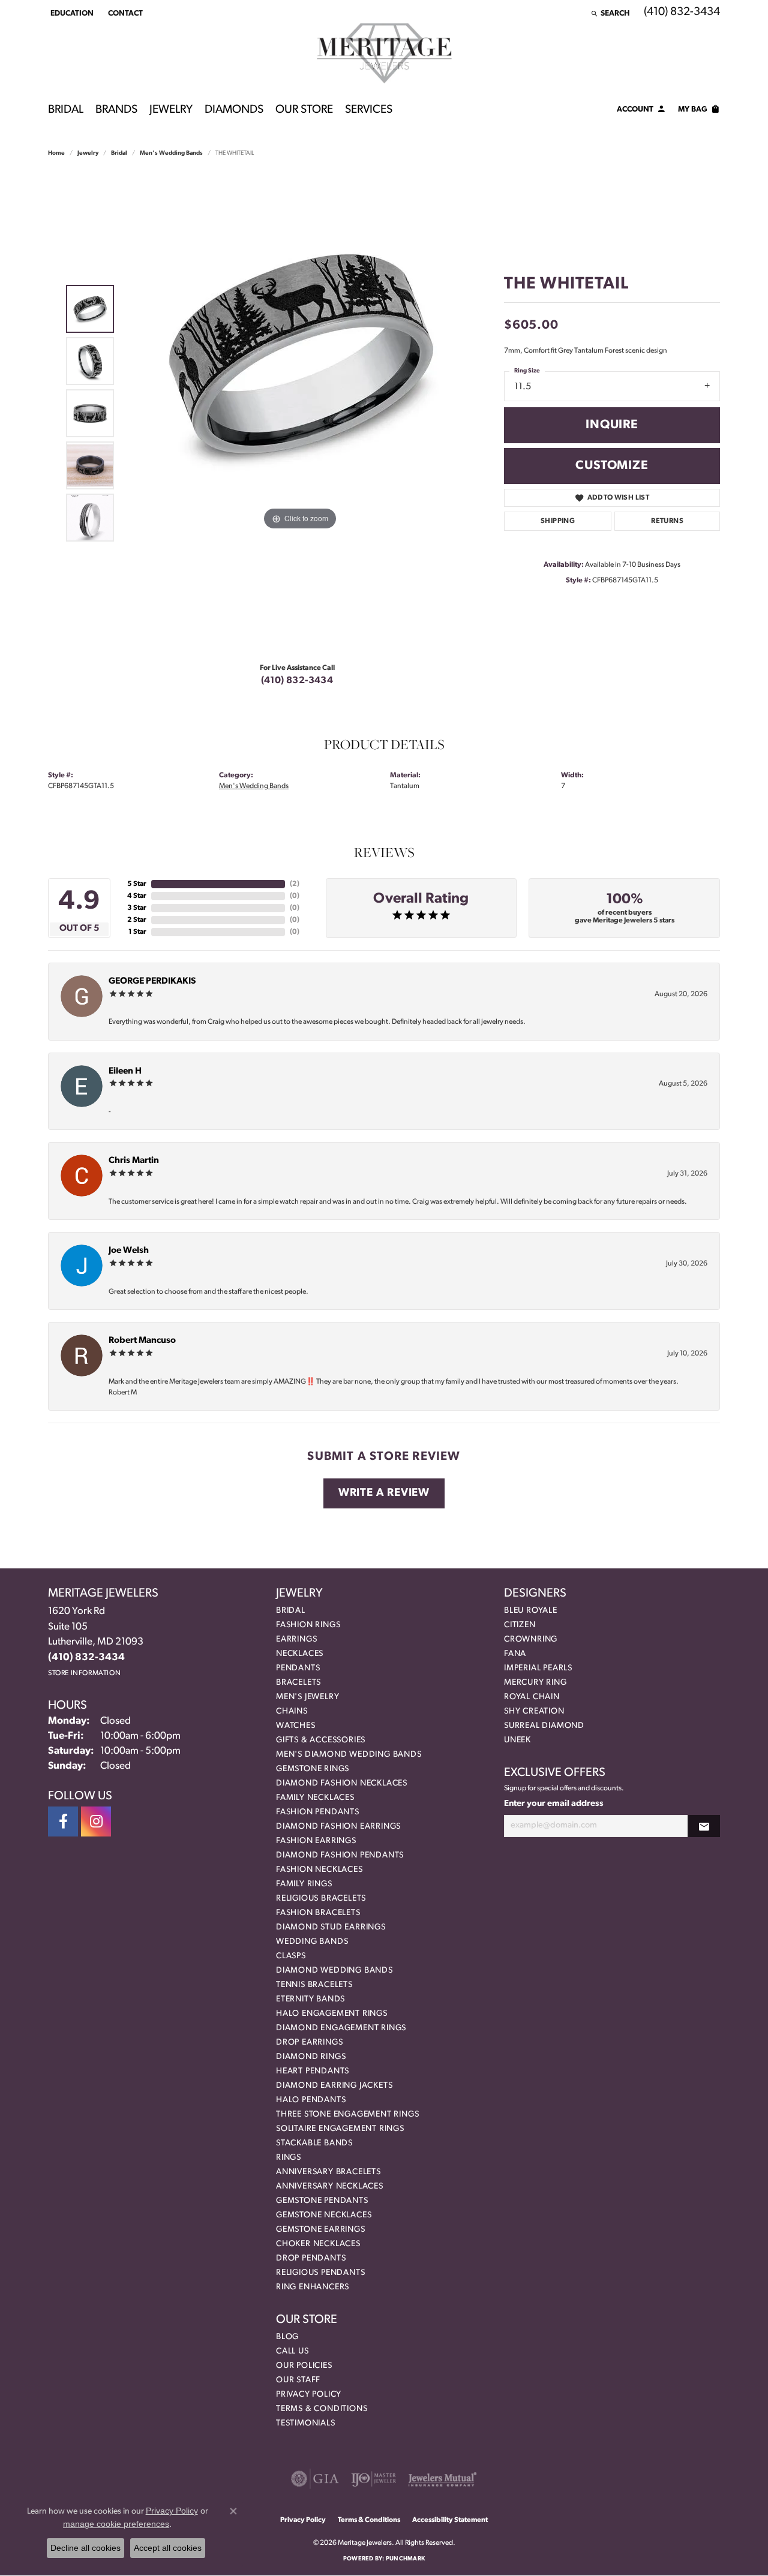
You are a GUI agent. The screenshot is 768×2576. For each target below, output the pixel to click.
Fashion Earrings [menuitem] (316, 1841)
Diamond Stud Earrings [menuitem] (331, 1927)
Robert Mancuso (142, 1341)
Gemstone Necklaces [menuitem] (324, 2215)
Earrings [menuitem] (296, 1639)
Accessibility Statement (450, 2520)
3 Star (137, 908)
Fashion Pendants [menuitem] (318, 1812)
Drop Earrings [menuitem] (309, 2043)
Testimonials (306, 2423)
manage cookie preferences (116, 2524)
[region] (300, 413)
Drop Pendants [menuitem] (311, 2258)
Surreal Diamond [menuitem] (544, 1726)
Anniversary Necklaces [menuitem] (330, 2186)
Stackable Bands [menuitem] (314, 2143)
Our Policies (304, 2366)
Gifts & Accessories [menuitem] (321, 1740)
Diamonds (234, 110)
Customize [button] (612, 466)
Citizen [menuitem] (520, 1625)
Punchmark (405, 2559)
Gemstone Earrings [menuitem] (321, 2230)
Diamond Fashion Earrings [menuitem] (338, 1827)
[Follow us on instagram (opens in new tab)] (96, 1821)
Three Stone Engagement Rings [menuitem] (347, 2114)
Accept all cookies (168, 2548)
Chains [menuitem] (292, 1711)
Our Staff (298, 2380)
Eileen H (125, 1071)
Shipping (558, 521)
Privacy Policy (309, 2395)
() (295, 884)
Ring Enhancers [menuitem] (313, 2287)
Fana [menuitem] (515, 1654)
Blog (287, 2337)
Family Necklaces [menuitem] (315, 1798)
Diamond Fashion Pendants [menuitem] (340, 1855)
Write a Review (384, 1493)
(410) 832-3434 (297, 681)
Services (369, 110)
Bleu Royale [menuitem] (531, 1611)
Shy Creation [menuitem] (534, 1711)
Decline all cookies (85, 2548)
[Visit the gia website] (315, 2479)
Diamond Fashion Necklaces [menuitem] (342, 1783)
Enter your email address (554, 1804)
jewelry (88, 153)
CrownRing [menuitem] (531, 1639)
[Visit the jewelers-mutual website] (442, 2479)
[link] (124, 13)
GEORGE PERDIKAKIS (152, 982)
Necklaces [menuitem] (300, 1654)
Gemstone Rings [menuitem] (313, 1769)
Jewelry (171, 110)
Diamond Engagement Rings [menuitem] (341, 2028)
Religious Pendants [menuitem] (320, 2273)
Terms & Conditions (322, 2409)
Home (56, 153)
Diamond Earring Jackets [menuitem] (334, 2086)
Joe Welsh (129, 1251)
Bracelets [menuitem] (298, 1683)
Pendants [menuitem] (298, 1668)
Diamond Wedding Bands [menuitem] (334, 1971)
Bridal (66, 110)
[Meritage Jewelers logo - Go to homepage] (384, 53)
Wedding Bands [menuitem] (312, 1942)
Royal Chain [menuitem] (532, 1697)
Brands (116, 110)
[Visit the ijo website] (373, 2479)
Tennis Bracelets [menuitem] (314, 1985)
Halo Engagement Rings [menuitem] (332, 2014)
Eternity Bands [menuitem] (310, 1999)
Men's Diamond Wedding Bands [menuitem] (349, 1755)
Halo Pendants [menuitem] (311, 2100)
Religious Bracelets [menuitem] (321, 1899)
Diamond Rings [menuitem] (311, 2057)
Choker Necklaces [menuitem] (318, 2244)
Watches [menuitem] (296, 1726)
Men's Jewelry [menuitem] (307, 1697)
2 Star (137, 920)
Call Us (292, 2351)
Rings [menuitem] (289, 2158)
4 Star (137, 896)
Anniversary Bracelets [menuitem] (328, 2172)
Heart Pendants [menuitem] (313, 2071)
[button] (71, 13)
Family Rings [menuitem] (304, 1884)
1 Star (137, 932)
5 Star (137, 884)
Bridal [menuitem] (291, 1611)
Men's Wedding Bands (171, 153)
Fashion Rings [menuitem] (308, 1625)
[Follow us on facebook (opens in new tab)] (63, 1821)
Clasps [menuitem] (291, 1956)
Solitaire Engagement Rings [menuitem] (340, 2129)
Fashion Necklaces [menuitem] (319, 1870)
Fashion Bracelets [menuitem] (318, 1913)
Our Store (304, 110)
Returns (667, 521)
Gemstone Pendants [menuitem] (322, 2201)
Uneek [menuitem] (517, 1740)
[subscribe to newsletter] (704, 1826)
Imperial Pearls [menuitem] (538, 1668)
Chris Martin (134, 1161)
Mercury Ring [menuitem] (535, 1683)
